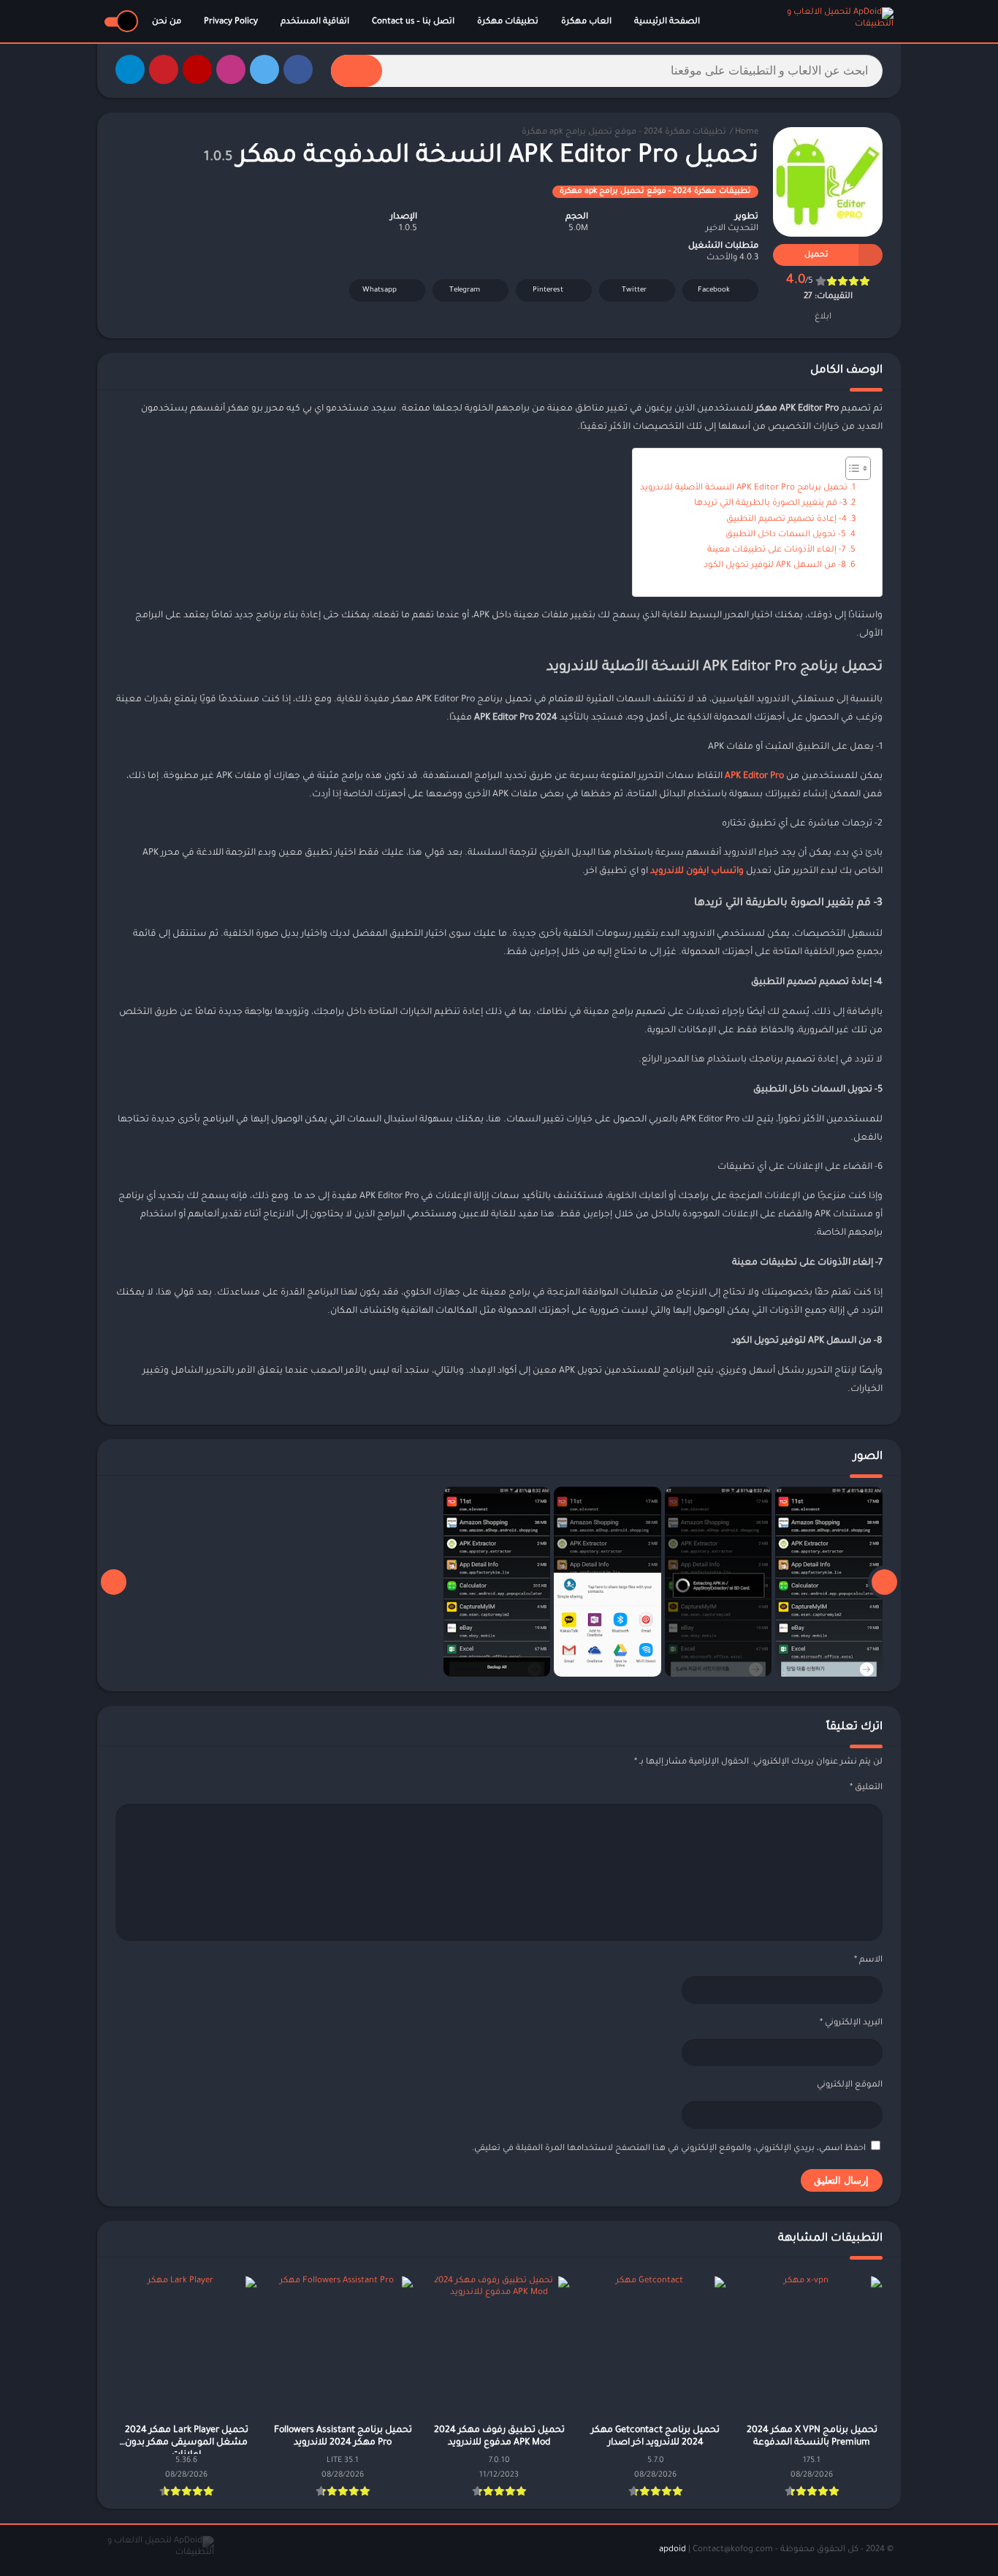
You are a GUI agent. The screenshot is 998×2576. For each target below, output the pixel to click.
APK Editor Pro (754, 777)
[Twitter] (264, 69)
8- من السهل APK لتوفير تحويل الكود (775, 566)
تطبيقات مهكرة (508, 22)
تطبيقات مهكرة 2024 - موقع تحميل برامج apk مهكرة (624, 133)
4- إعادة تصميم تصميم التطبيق (786, 520)
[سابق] (884, 1582)
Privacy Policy (231, 22)
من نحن (167, 22)
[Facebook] (298, 69)
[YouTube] (197, 69)
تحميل (816, 255)
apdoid (673, 2550)
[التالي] (114, 1582)
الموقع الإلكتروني (850, 2085)
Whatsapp (380, 290)
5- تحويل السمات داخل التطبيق (786, 535)
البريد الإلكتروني (851, 2023)
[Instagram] (231, 69)
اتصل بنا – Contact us (413, 22)
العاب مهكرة (586, 22)
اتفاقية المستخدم (315, 22)
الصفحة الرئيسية (667, 22)
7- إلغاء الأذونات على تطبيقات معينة (777, 550)
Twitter (634, 290)
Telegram (465, 290)
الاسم (868, 1960)
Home (747, 133)
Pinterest (548, 290)
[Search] (357, 71)
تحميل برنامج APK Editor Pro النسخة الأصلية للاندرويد (744, 488)
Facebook (714, 290)
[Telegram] (130, 69)
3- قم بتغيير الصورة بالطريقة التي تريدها (770, 504)
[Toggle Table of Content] (851, 468)
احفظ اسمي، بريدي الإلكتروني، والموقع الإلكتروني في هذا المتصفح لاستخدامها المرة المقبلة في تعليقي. (669, 2149)
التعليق (866, 1788)
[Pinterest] (164, 69)
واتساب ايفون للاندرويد (697, 872)
